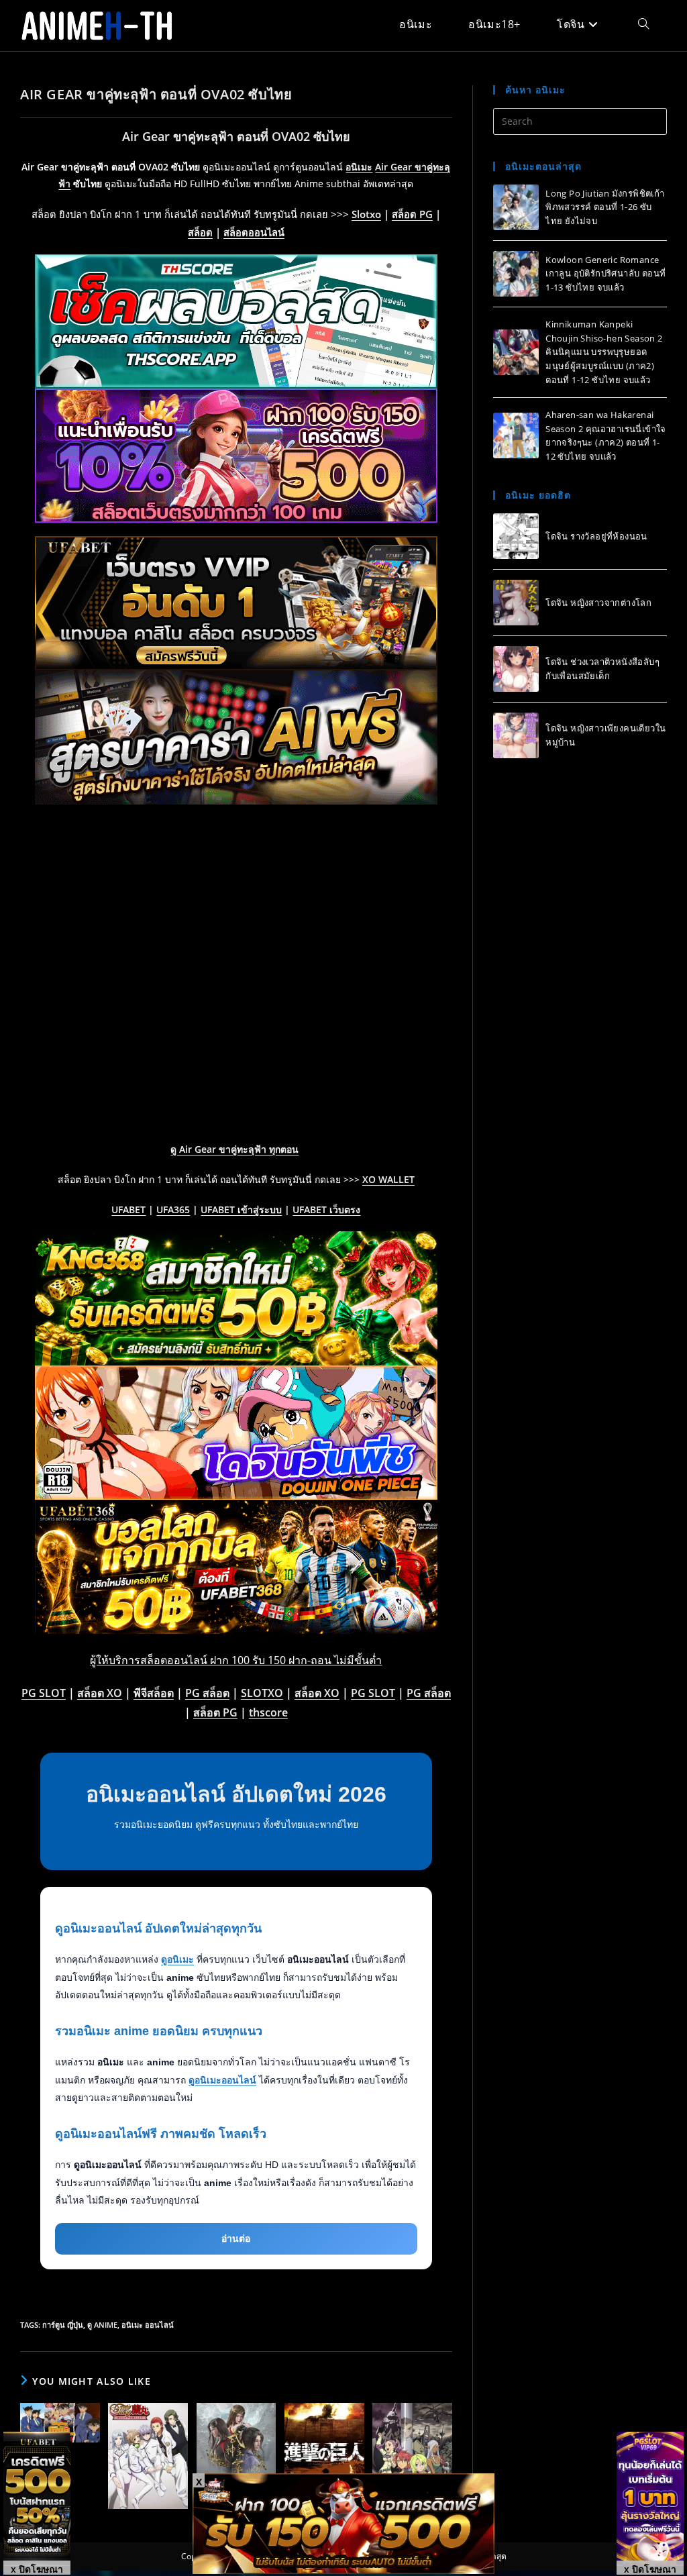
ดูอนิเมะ (177, 1959)
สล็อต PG (412, 214)
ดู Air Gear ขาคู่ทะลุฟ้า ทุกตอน (234, 1149)
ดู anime (102, 2325)
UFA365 (173, 1209)
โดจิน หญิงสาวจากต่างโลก (598, 603)
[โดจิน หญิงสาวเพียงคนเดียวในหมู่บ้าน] (516, 735)
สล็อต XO (100, 1693)
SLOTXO (262, 1693)
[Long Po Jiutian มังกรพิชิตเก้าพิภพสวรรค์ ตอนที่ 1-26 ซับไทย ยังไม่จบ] (516, 207)
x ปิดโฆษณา (37, 2569)
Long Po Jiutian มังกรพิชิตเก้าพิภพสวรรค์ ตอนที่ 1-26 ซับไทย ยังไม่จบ (605, 207)
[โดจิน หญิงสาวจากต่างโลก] (516, 603)
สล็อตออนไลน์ (254, 232)
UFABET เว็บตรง (326, 1209)
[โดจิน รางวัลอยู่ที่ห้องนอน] (516, 536)
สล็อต (200, 232)
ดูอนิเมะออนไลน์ (222, 2080)
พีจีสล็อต (154, 1693)
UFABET (128, 1209)
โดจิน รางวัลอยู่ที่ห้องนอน (596, 536)
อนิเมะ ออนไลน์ (148, 2325)
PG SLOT (44, 1693)
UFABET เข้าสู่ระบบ (241, 1209)
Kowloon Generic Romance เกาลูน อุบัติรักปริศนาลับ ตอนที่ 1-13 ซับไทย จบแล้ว (605, 274)
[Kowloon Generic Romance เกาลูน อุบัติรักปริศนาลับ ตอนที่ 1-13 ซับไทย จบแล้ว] (516, 274)
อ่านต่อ (236, 2238)
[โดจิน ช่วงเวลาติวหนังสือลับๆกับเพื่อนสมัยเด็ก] (516, 669)
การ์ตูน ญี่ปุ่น (63, 2325)
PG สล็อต (207, 1693)
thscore (268, 1712)
